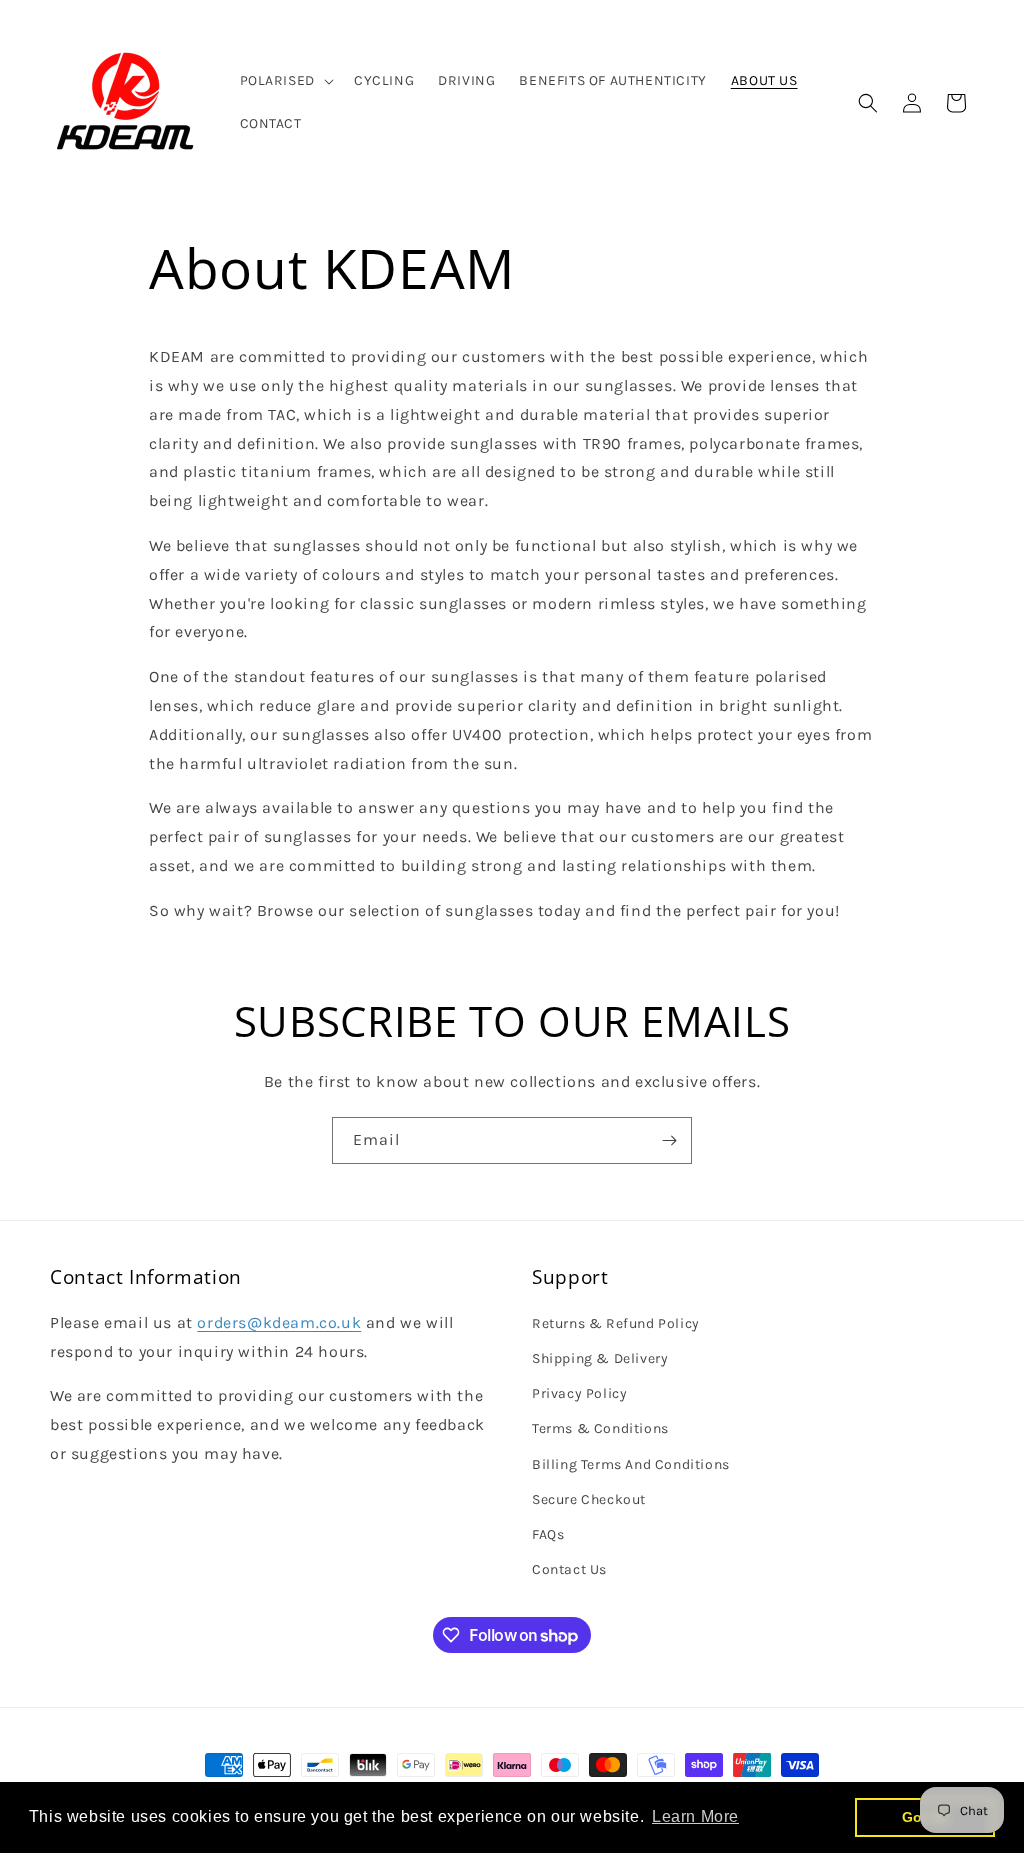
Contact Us (569, 1569)
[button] (285, 81)
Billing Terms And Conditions (631, 1464)
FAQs (548, 1534)
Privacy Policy (579, 1393)
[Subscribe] (669, 1140)
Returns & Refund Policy (616, 1323)
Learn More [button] (695, 1816)
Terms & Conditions (600, 1428)
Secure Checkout (589, 1499)
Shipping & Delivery (600, 1358)
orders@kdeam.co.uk (279, 1322)
